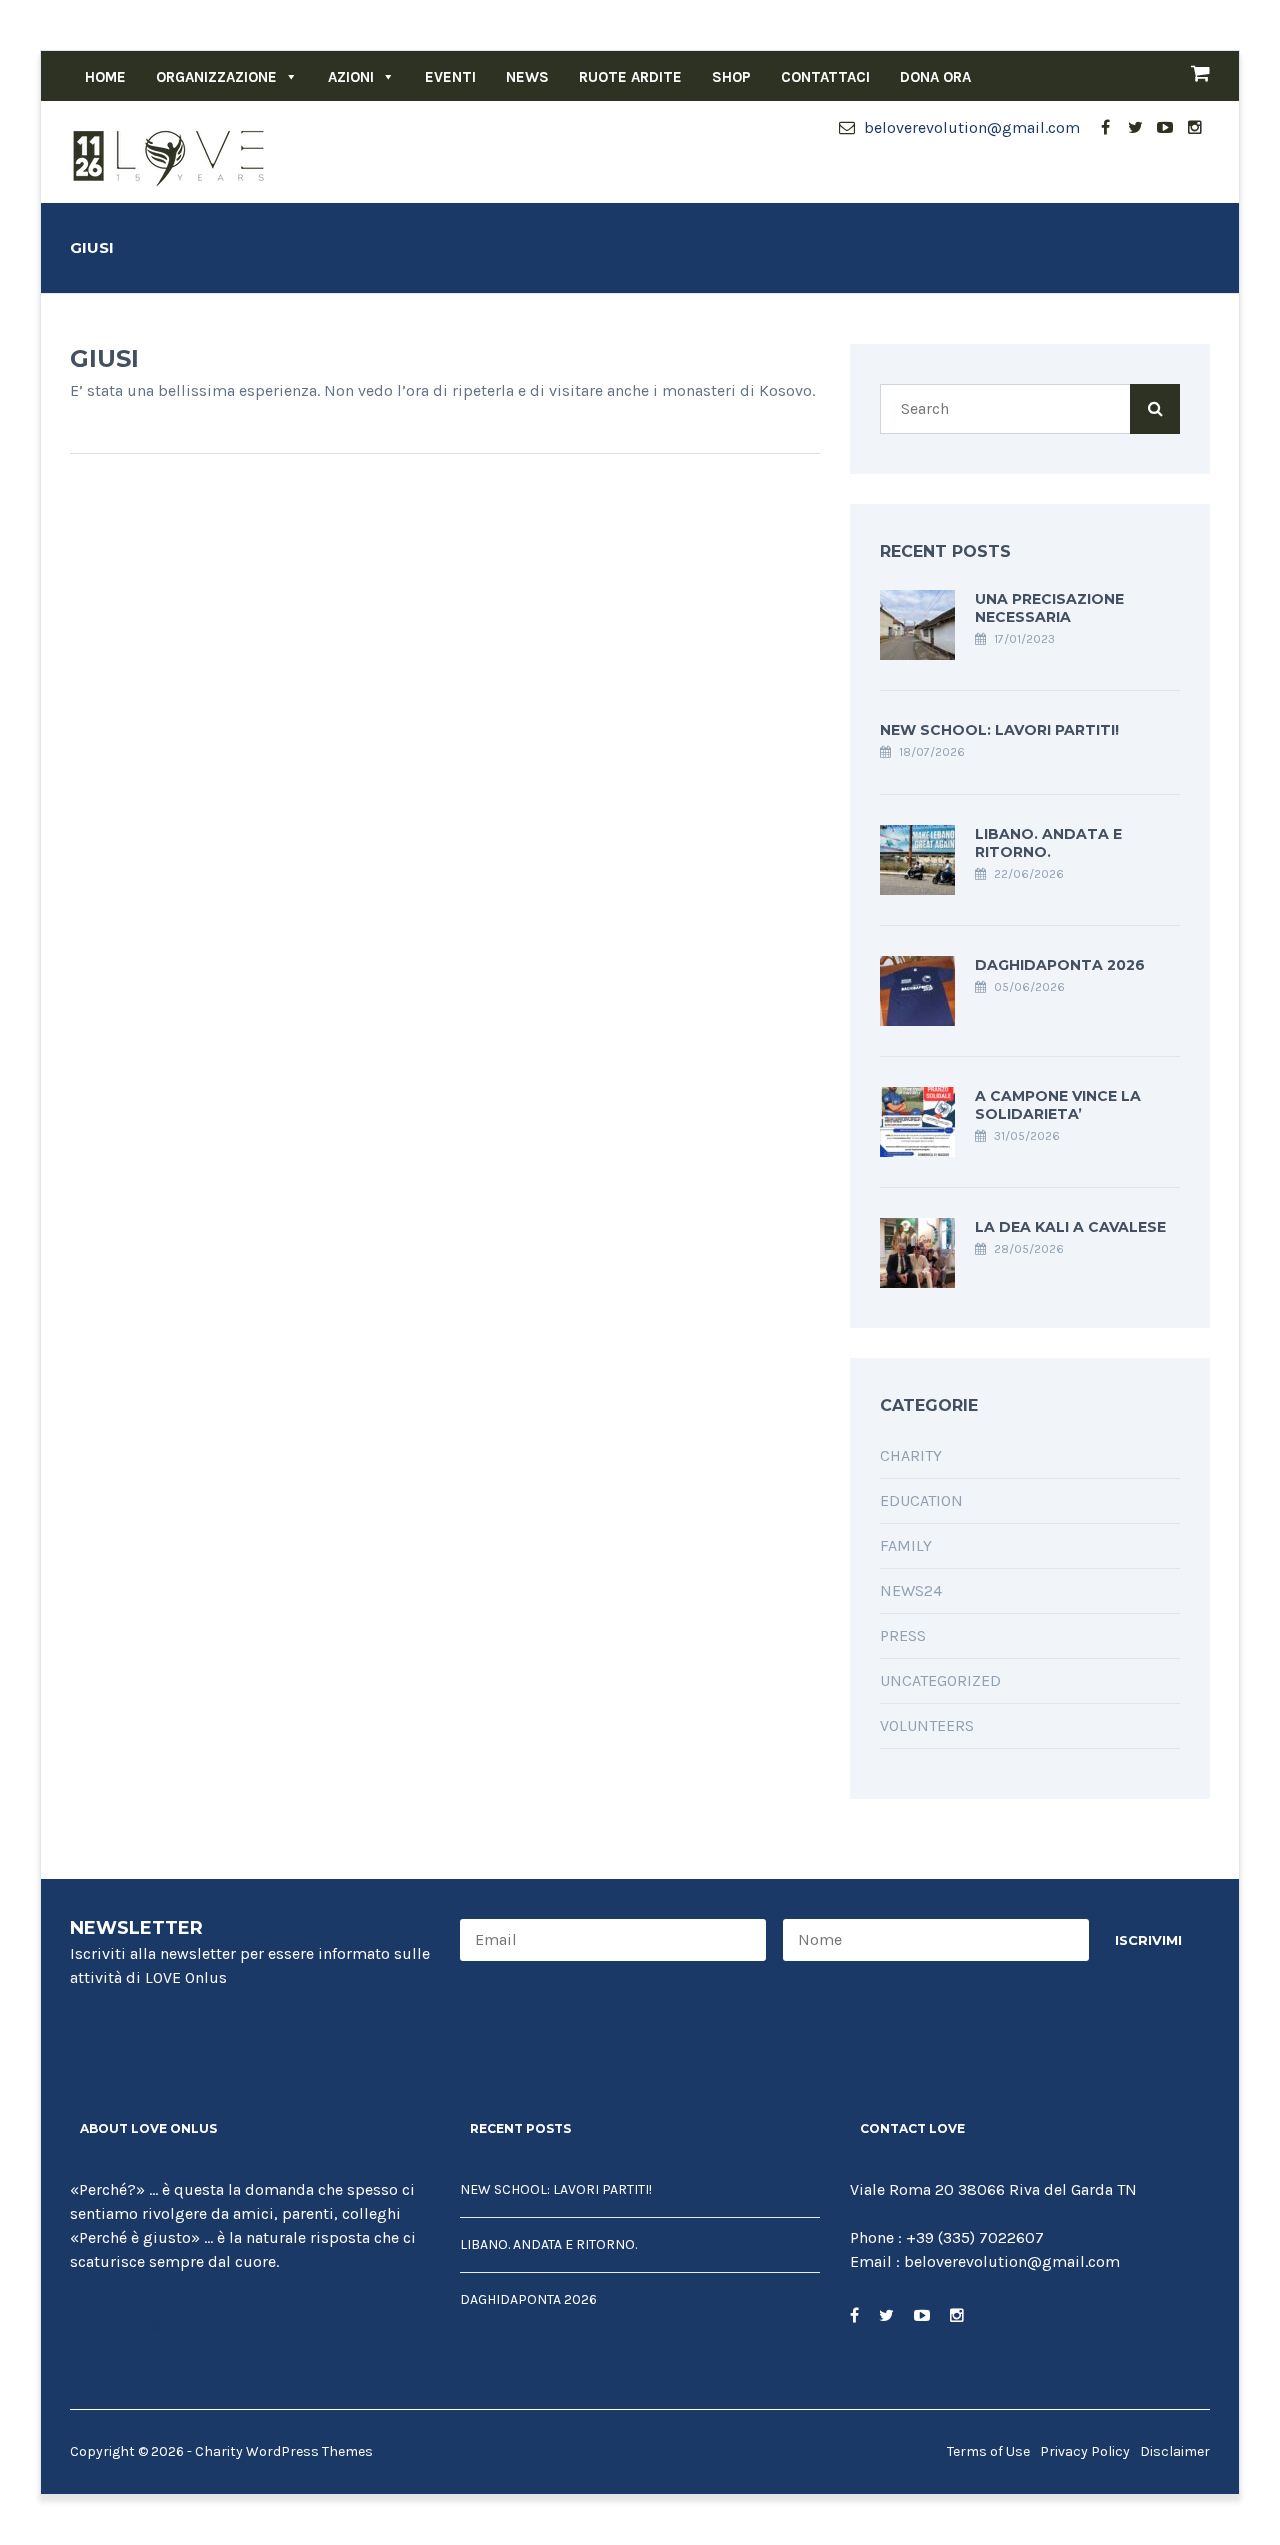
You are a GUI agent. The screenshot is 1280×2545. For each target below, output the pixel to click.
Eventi (450, 77)
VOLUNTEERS (927, 1725)
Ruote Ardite (630, 77)
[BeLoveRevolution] (170, 156)
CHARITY (911, 1455)
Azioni (351, 77)
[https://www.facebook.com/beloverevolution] (854, 2315)
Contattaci (825, 77)
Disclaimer (1175, 2451)
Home (105, 77)
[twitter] (1135, 128)
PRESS (903, 1635)
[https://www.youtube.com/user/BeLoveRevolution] (922, 2315)
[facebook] (1105, 128)
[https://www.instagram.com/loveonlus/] (957, 2315)
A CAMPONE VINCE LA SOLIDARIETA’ (1058, 1105)
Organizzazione (216, 77)
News (527, 77)
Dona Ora (935, 77)
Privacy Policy (1085, 2451)
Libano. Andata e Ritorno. (1048, 843)
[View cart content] (1190, 76)
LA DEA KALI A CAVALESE (1070, 1227)
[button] (287, 77)
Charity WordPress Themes (284, 2451)
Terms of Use (988, 2451)
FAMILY (906, 1545)
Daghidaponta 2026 (1060, 965)
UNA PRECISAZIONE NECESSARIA (1049, 608)
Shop (731, 77)
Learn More (138, 2326)
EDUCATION (921, 1500)
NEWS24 (911, 1590)
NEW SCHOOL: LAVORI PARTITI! (999, 730)
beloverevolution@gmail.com (970, 127)
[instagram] (1195, 128)
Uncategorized (940, 1680)
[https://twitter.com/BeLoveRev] (886, 2315)
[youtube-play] (1165, 128)
